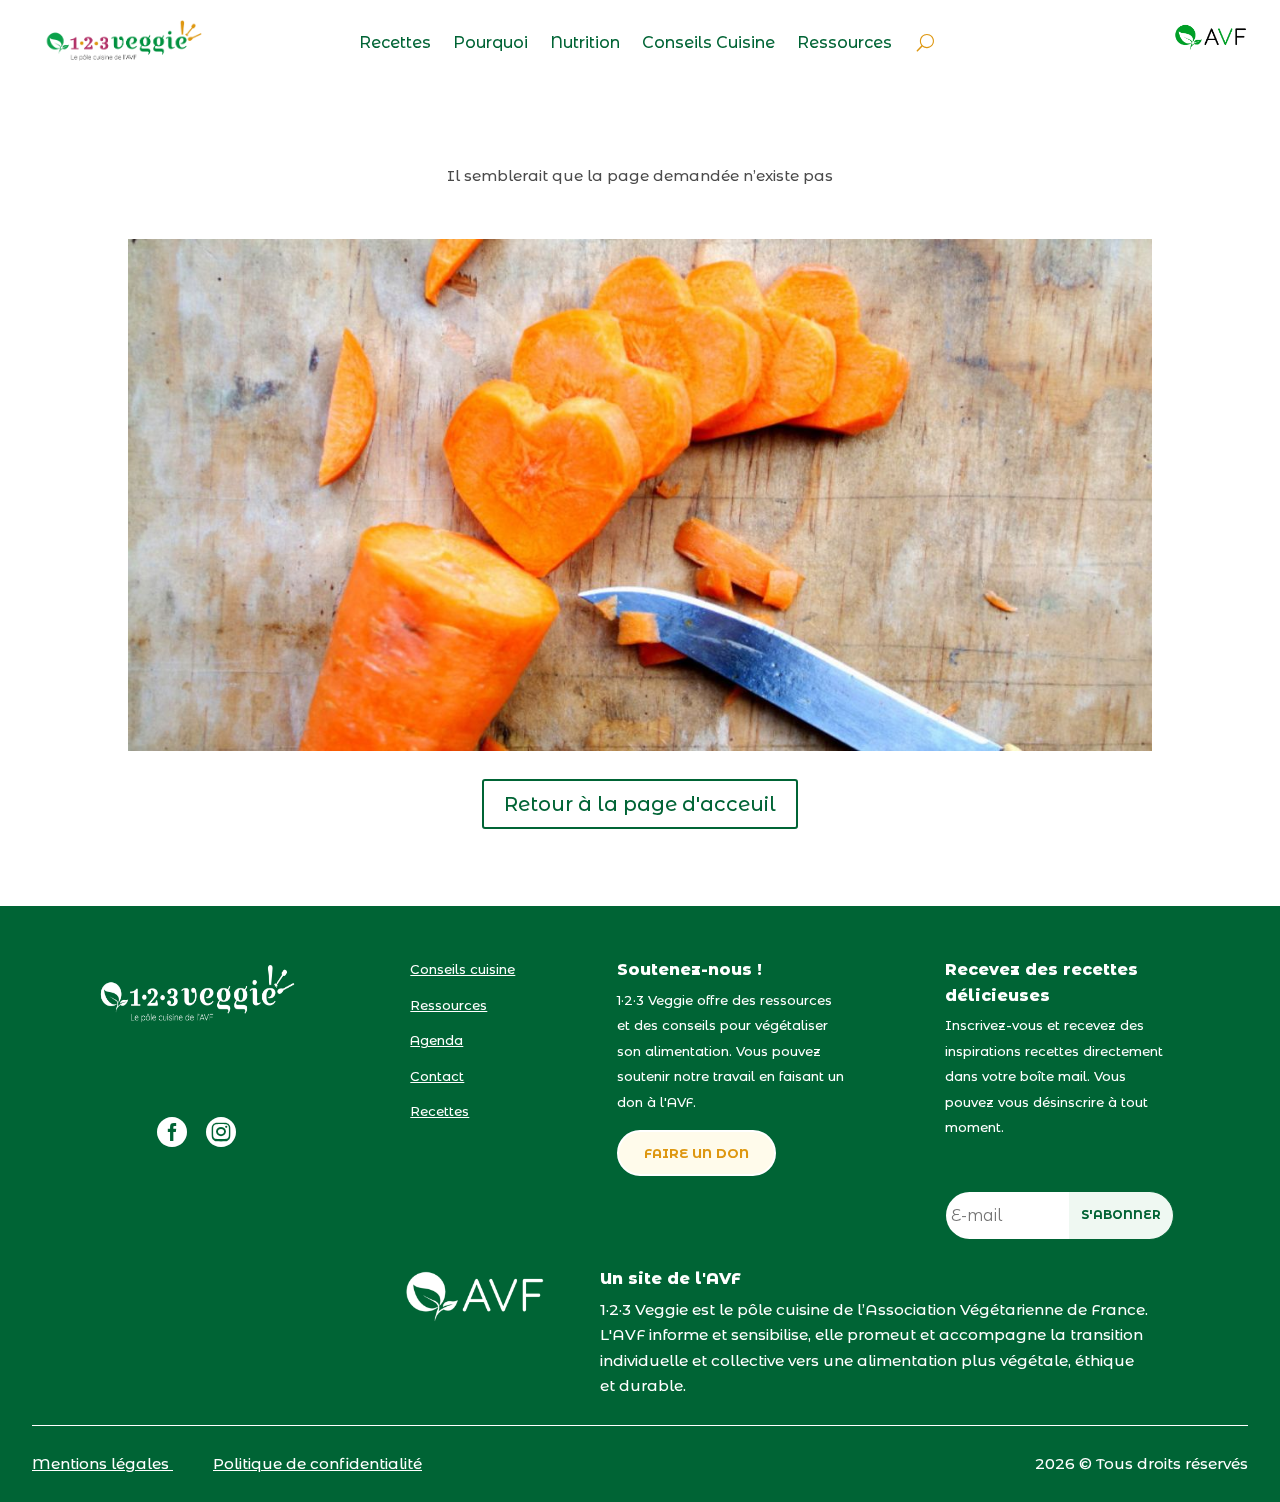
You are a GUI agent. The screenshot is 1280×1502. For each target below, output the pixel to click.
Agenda (436, 1040)
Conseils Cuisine (708, 44)
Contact (437, 1076)
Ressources (844, 44)
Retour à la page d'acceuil (640, 804)
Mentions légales (102, 1463)
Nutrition (585, 44)
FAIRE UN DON (696, 1153)
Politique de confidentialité (317, 1463)
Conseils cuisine (462, 969)
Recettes (395, 44)
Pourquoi (490, 44)
